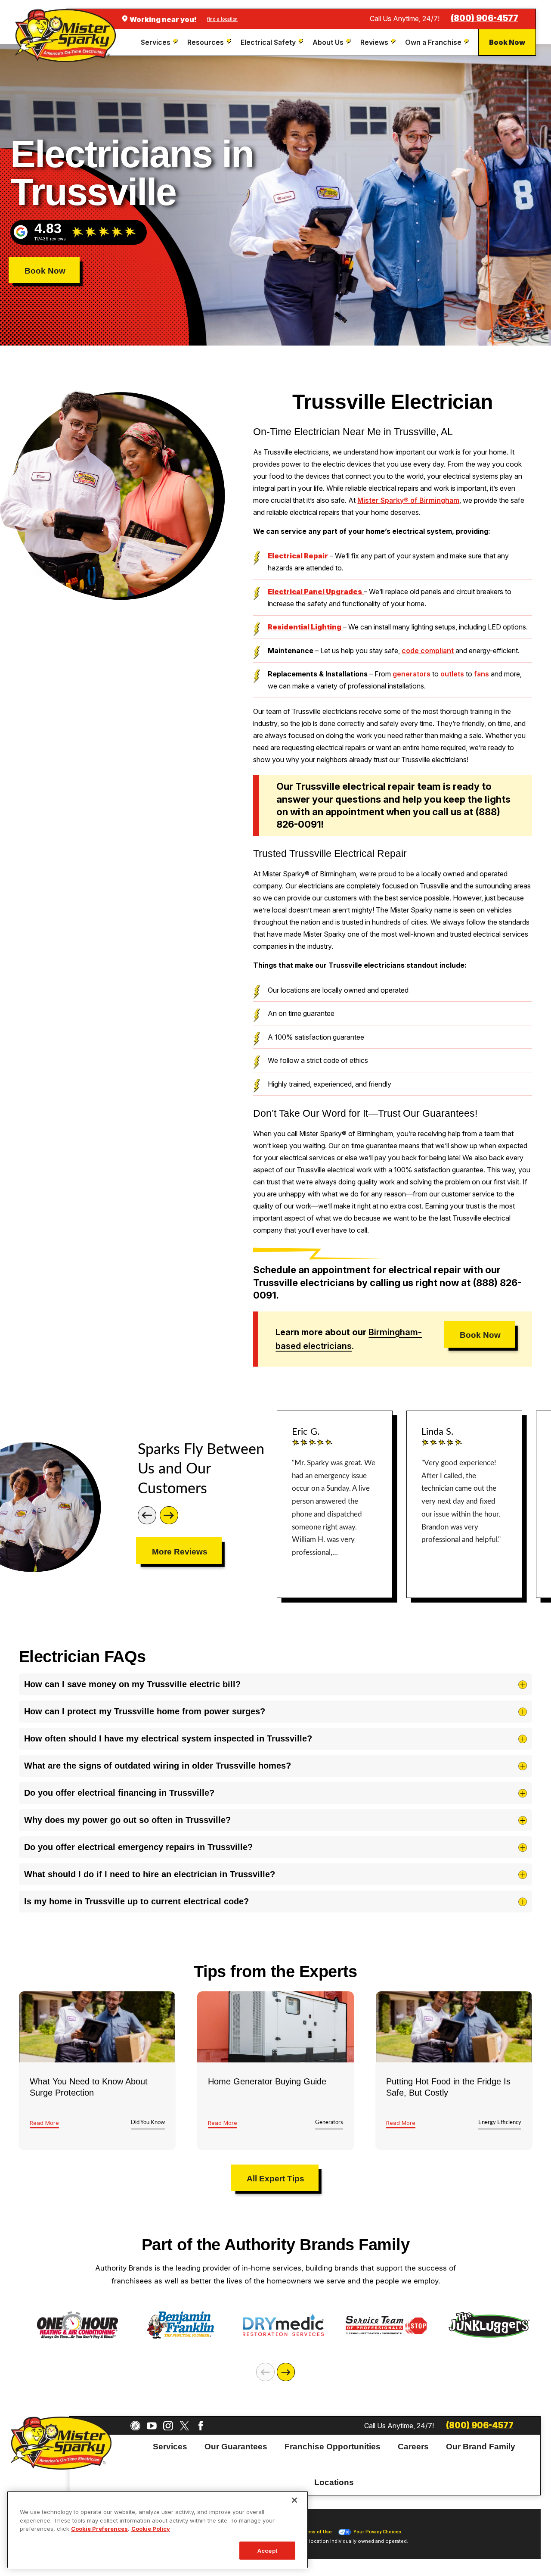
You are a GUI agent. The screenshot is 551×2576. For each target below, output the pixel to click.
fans (481, 674)
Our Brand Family (481, 2446)
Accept (267, 2550)
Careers (413, 2446)
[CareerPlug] (135, 2426)
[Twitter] (184, 2426)
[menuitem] (160, 42)
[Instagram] (168, 2426)
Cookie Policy (151, 2529)
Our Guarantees (236, 2446)
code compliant (428, 651)
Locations (334, 2482)
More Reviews (180, 1552)
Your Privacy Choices (377, 2532)
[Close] (294, 2500)
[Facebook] (201, 2426)
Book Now (507, 42)
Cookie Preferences (99, 2529)
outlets (452, 674)
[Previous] (147, 1515)
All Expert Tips (275, 2179)
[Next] (169, 1515)
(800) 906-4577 (484, 18)
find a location (222, 19)
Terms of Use (316, 2532)
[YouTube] (152, 2426)
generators (412, 674)
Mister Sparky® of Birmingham (408, 500)
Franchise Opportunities (333, 2446)
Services (170, 2446)
